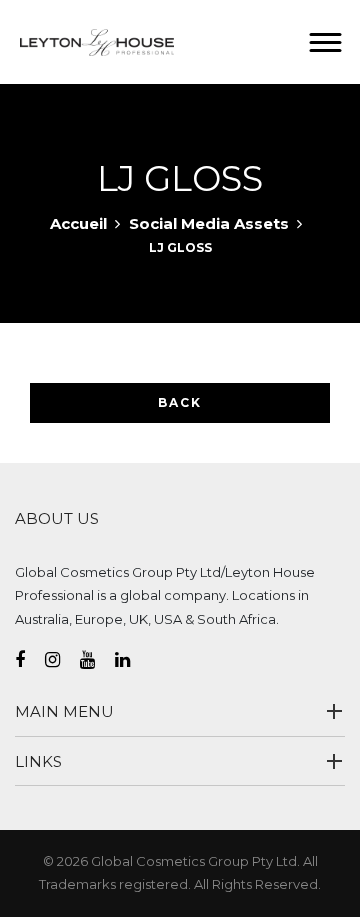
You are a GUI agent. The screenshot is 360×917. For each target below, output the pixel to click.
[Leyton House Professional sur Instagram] (62, 660)
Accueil (78, 223)
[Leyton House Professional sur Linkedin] (132, 660)
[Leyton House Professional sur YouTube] (97, 660)
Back (180, 402)
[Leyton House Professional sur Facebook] (30, 660)
